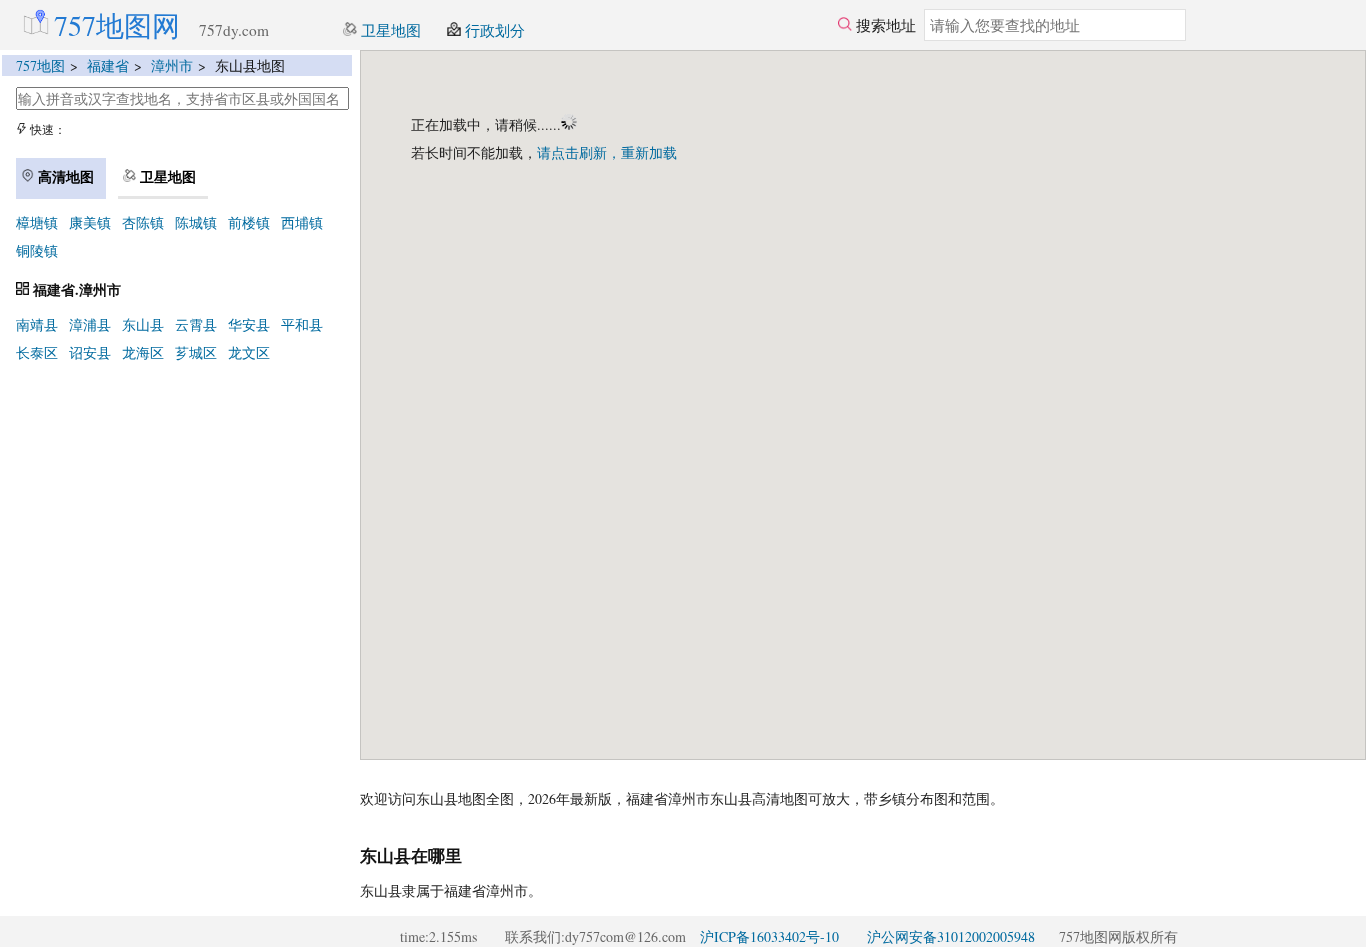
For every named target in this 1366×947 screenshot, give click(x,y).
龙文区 (249, 352)
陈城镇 (196, 222)
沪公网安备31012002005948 (951, 936)
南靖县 (37, 324)
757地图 (40, 65)
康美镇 (90, 222)
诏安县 (90, 352)
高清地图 (64, 176)
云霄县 (196, 324)
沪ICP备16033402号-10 (769, 936)
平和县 (302, 324)
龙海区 (143, 352)
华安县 (249, 324)
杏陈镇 (143, 222)
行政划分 (493, 30)
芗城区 (196, 352)
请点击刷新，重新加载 (607, 152)
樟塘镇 (37, 222)
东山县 (143, 324)
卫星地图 (389, 30)
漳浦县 (90, 324)
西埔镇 (302, 222)
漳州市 (172, 65)
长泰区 (37, 352)
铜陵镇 (37, 250)
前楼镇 (249, 222)
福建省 (108, 65)
